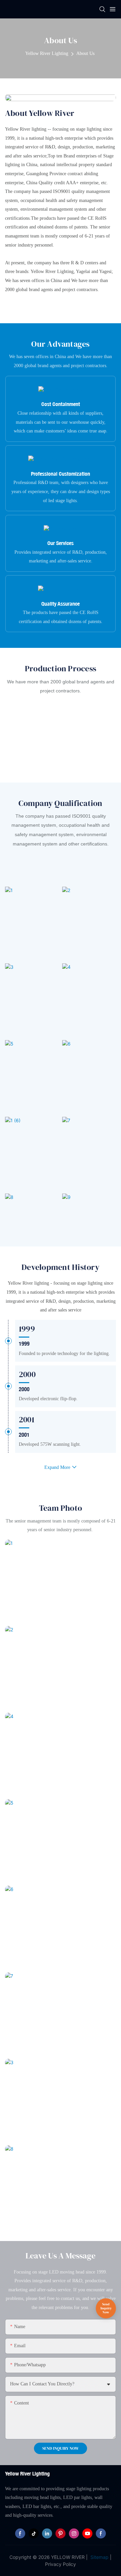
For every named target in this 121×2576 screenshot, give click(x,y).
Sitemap (99, 2557)
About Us (85, 53)
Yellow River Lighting (47, 53)
